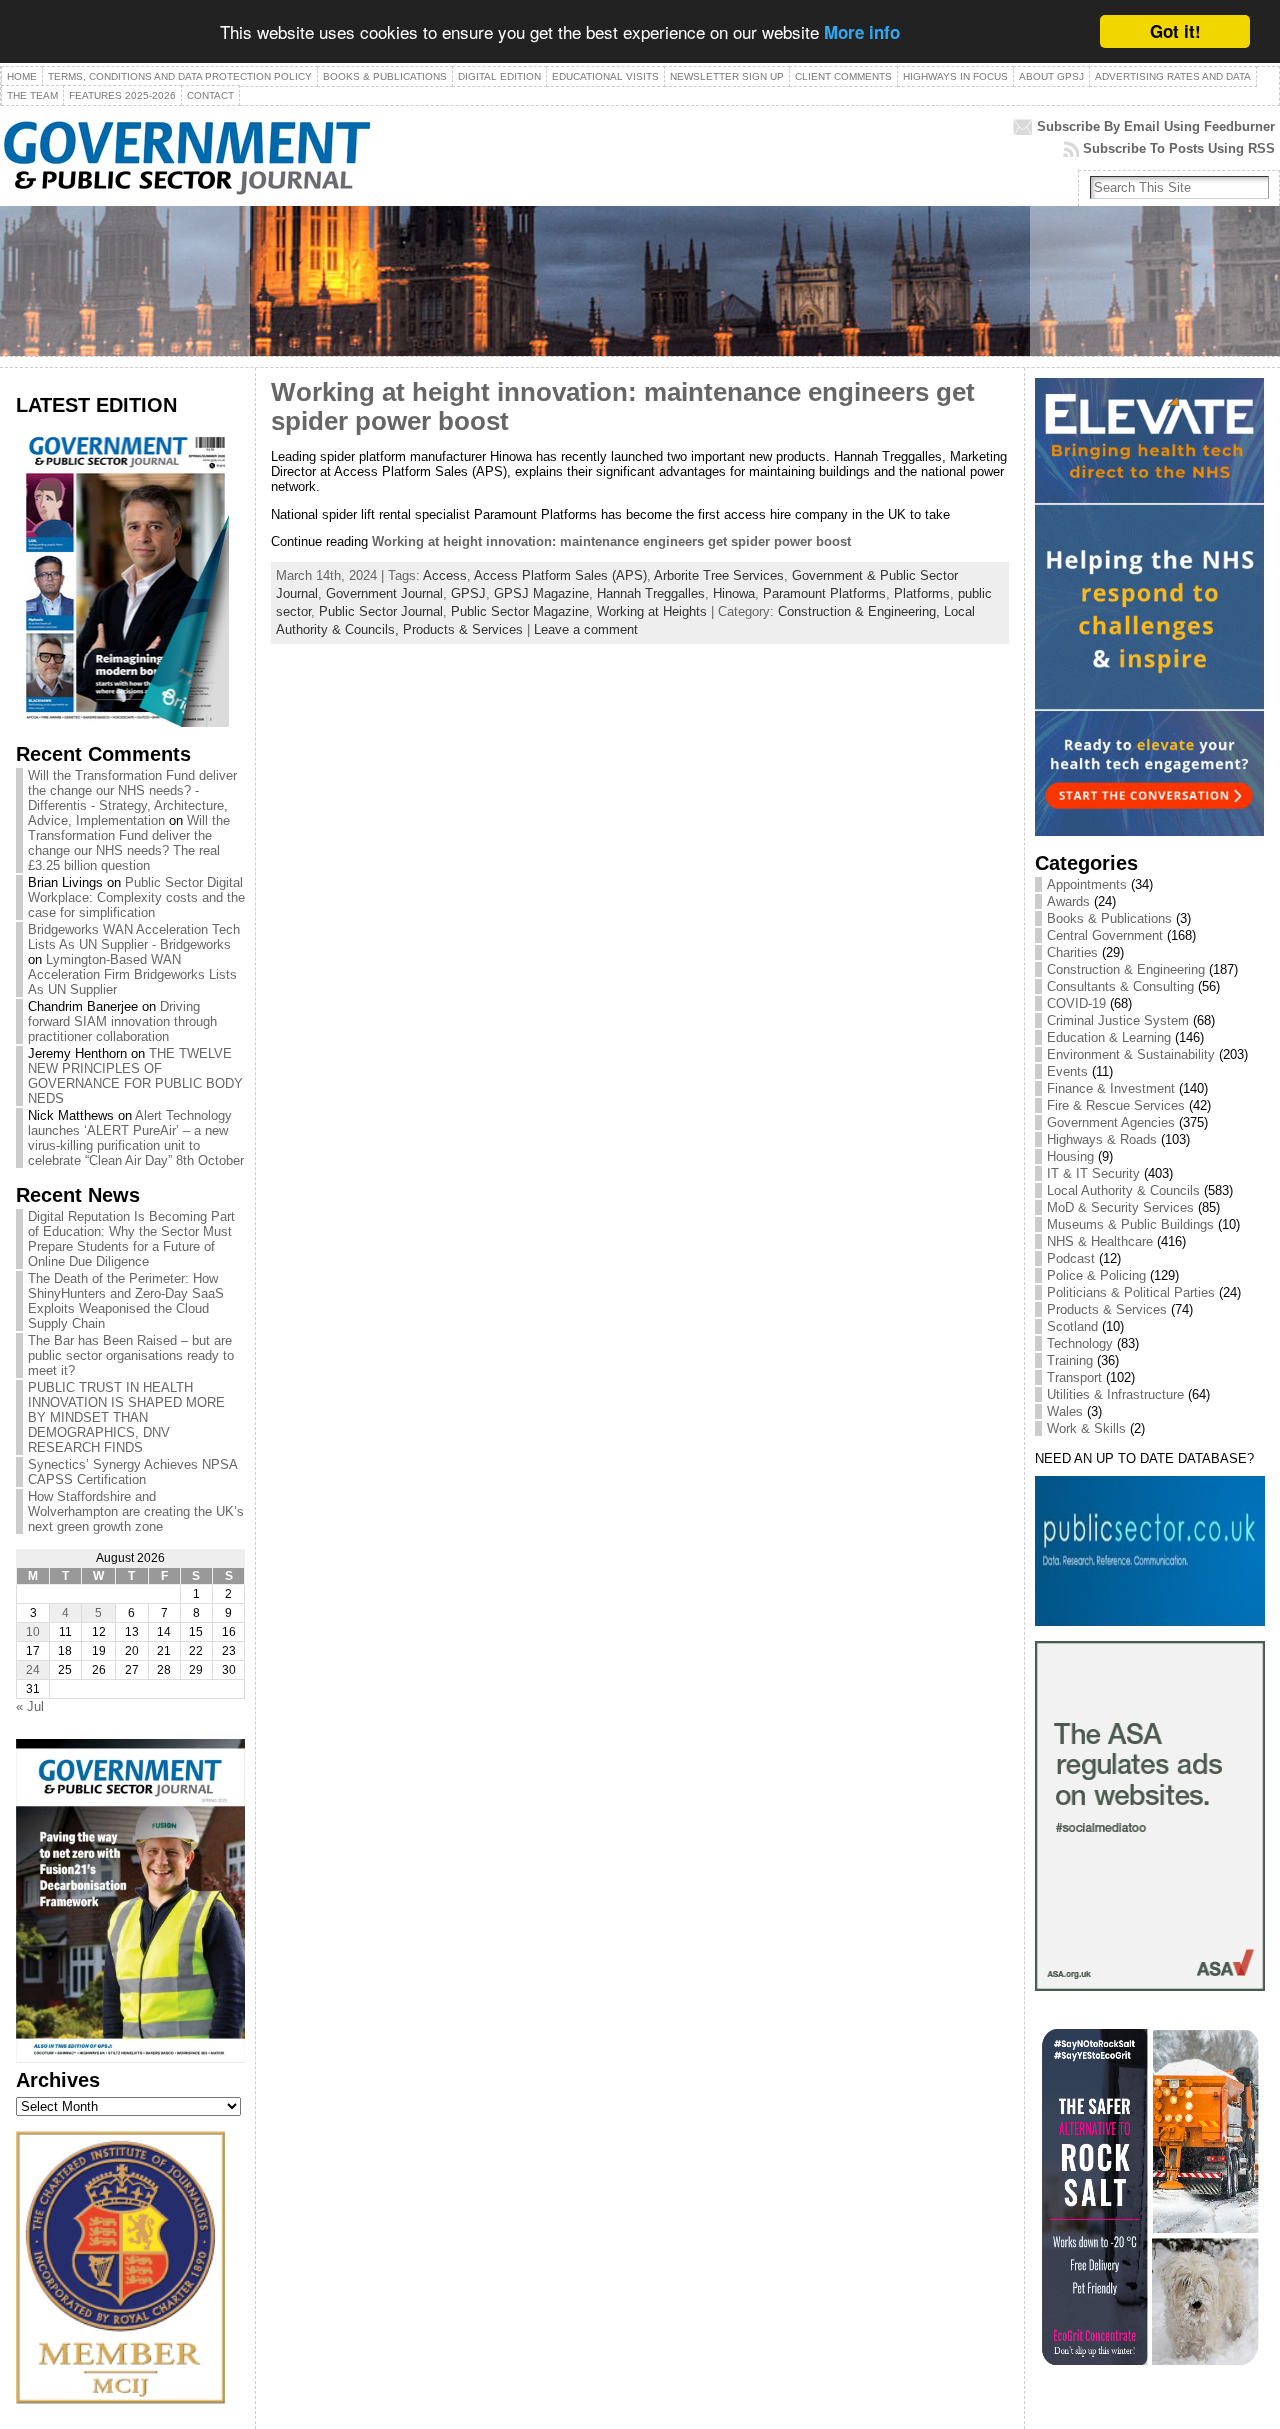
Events (1067, 1071)
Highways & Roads (1102, 1139)
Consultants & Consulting (1120, 986)
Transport (1074, 1377)
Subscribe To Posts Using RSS (1179, 148)
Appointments (1087, 884)
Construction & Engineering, (861, 611)
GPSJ (468, 593)
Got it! (1175, 31)
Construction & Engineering (1126, 969)
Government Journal (384, 593)
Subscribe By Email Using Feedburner (1156, 126)
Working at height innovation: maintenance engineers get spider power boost (611, 541)
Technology (1080, 1343)
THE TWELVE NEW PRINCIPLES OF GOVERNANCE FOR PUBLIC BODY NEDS (135, 1076)
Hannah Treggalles (651, 593)
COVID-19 (1076, 1003)
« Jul (30, 1706)
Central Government (1105, 935)
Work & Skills (1086, 1428)
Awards (1068, 901)
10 (33, 1632)
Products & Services (463, 629)
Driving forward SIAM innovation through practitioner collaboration (122, 1021)
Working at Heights (652, 611)
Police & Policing (1096, 1275)
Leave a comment (586, 629)
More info (862, 33)
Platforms (922, 593)
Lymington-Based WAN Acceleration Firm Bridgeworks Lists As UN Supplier (132, 974)
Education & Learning (1109, 1037)
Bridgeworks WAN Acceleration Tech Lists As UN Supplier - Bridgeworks (134, 937)
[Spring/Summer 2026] (122, 722)
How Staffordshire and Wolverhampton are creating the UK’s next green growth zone (136, 1511)
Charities (1072, 952)
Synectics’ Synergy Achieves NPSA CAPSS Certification (132, 1472)
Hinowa (734, 593)
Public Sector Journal (381, 611)
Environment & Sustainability (1131, 1054)
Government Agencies (1111, 1122)
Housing (1070, 1156)
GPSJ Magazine (541, 593)
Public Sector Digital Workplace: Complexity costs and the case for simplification (136, 897)
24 (33, 1670)
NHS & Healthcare (1100, 1241)
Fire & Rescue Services (1116, 1105)
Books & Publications (1109, 918)
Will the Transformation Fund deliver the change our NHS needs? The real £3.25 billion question (129, 843)
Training (1070, 1360)
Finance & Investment (1111, 1088)
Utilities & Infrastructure (1115, 1394)
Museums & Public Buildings (1130, 1224)
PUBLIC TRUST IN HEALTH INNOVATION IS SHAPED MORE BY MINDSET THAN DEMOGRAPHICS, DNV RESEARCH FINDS (126, 1417)
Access (445, 575)
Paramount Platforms (824, 593)
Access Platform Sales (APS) (560, 575)
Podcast (1071, 1258)
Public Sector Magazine (520, 611)
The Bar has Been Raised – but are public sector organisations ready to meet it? (131, 1355)
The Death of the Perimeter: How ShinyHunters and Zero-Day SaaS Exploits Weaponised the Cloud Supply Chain (126, 1301)
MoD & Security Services (1120, 1207)
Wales (1065, 1411)
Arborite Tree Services (719, 575)
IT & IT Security (1093, 1173)
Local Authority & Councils (1123, 1190)
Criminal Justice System (1118, 1020)
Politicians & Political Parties (1131, 1292)
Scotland (1072, 1326)
